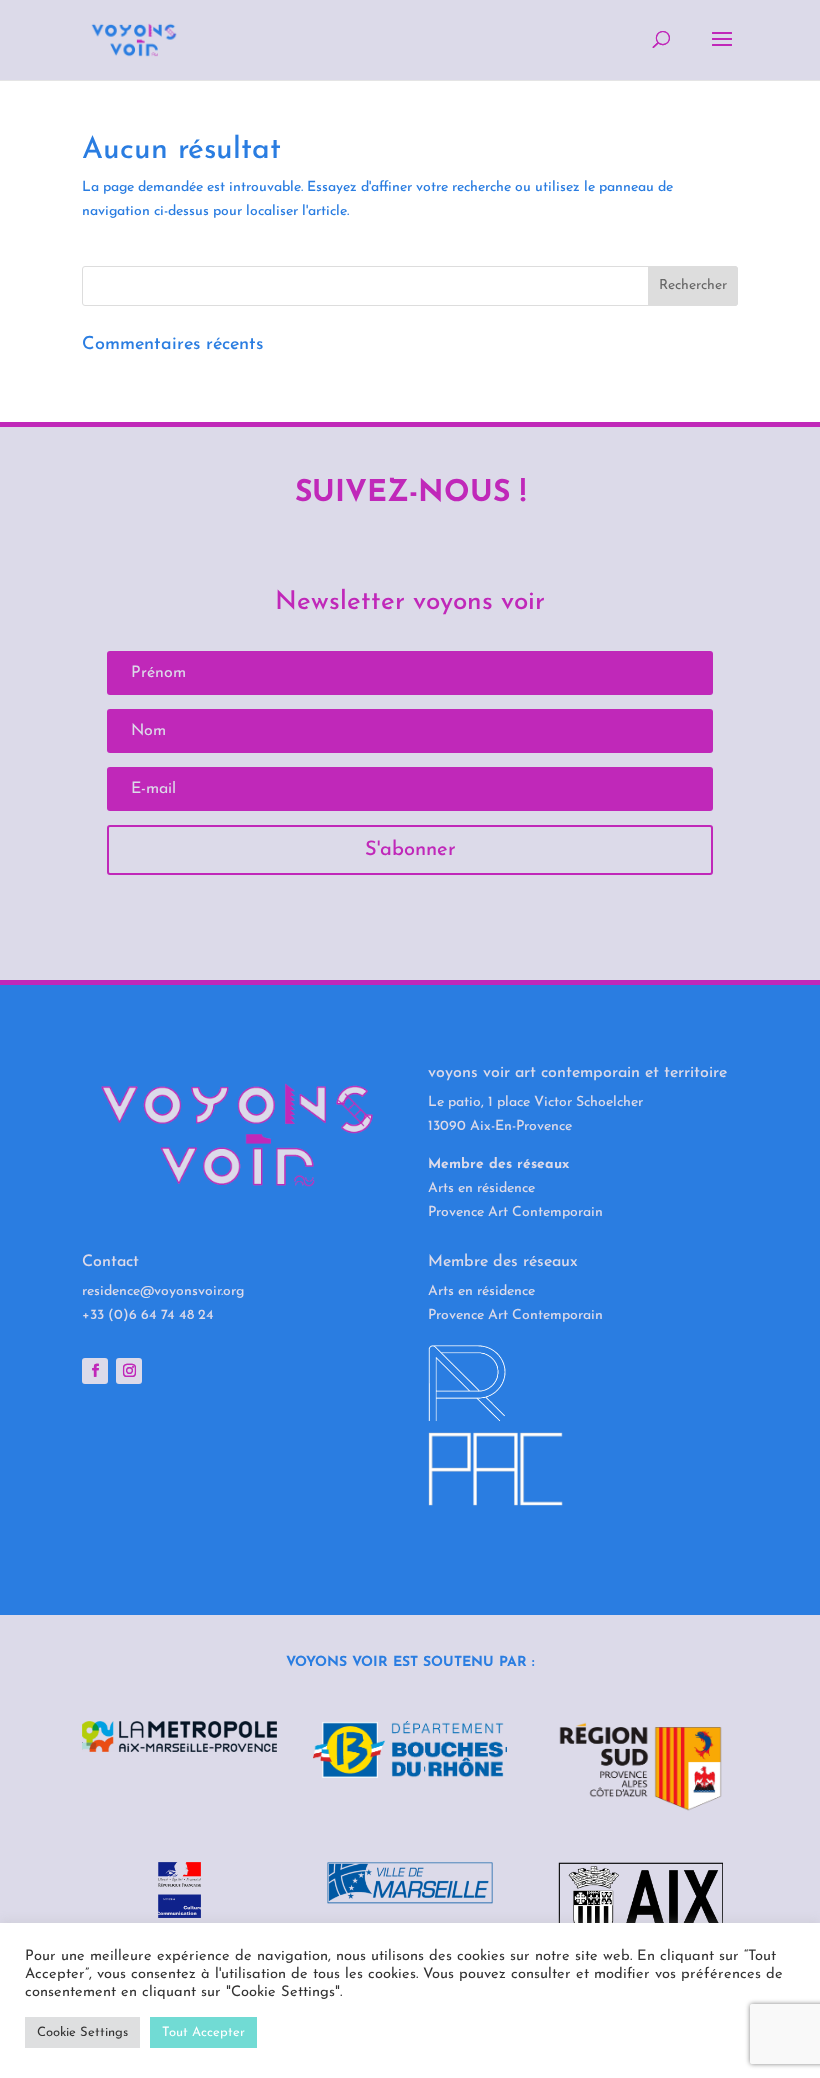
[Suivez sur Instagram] (129, 1371)
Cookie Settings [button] (82, 2032)
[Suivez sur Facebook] (95, 1371)
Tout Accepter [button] (203, 2032)
